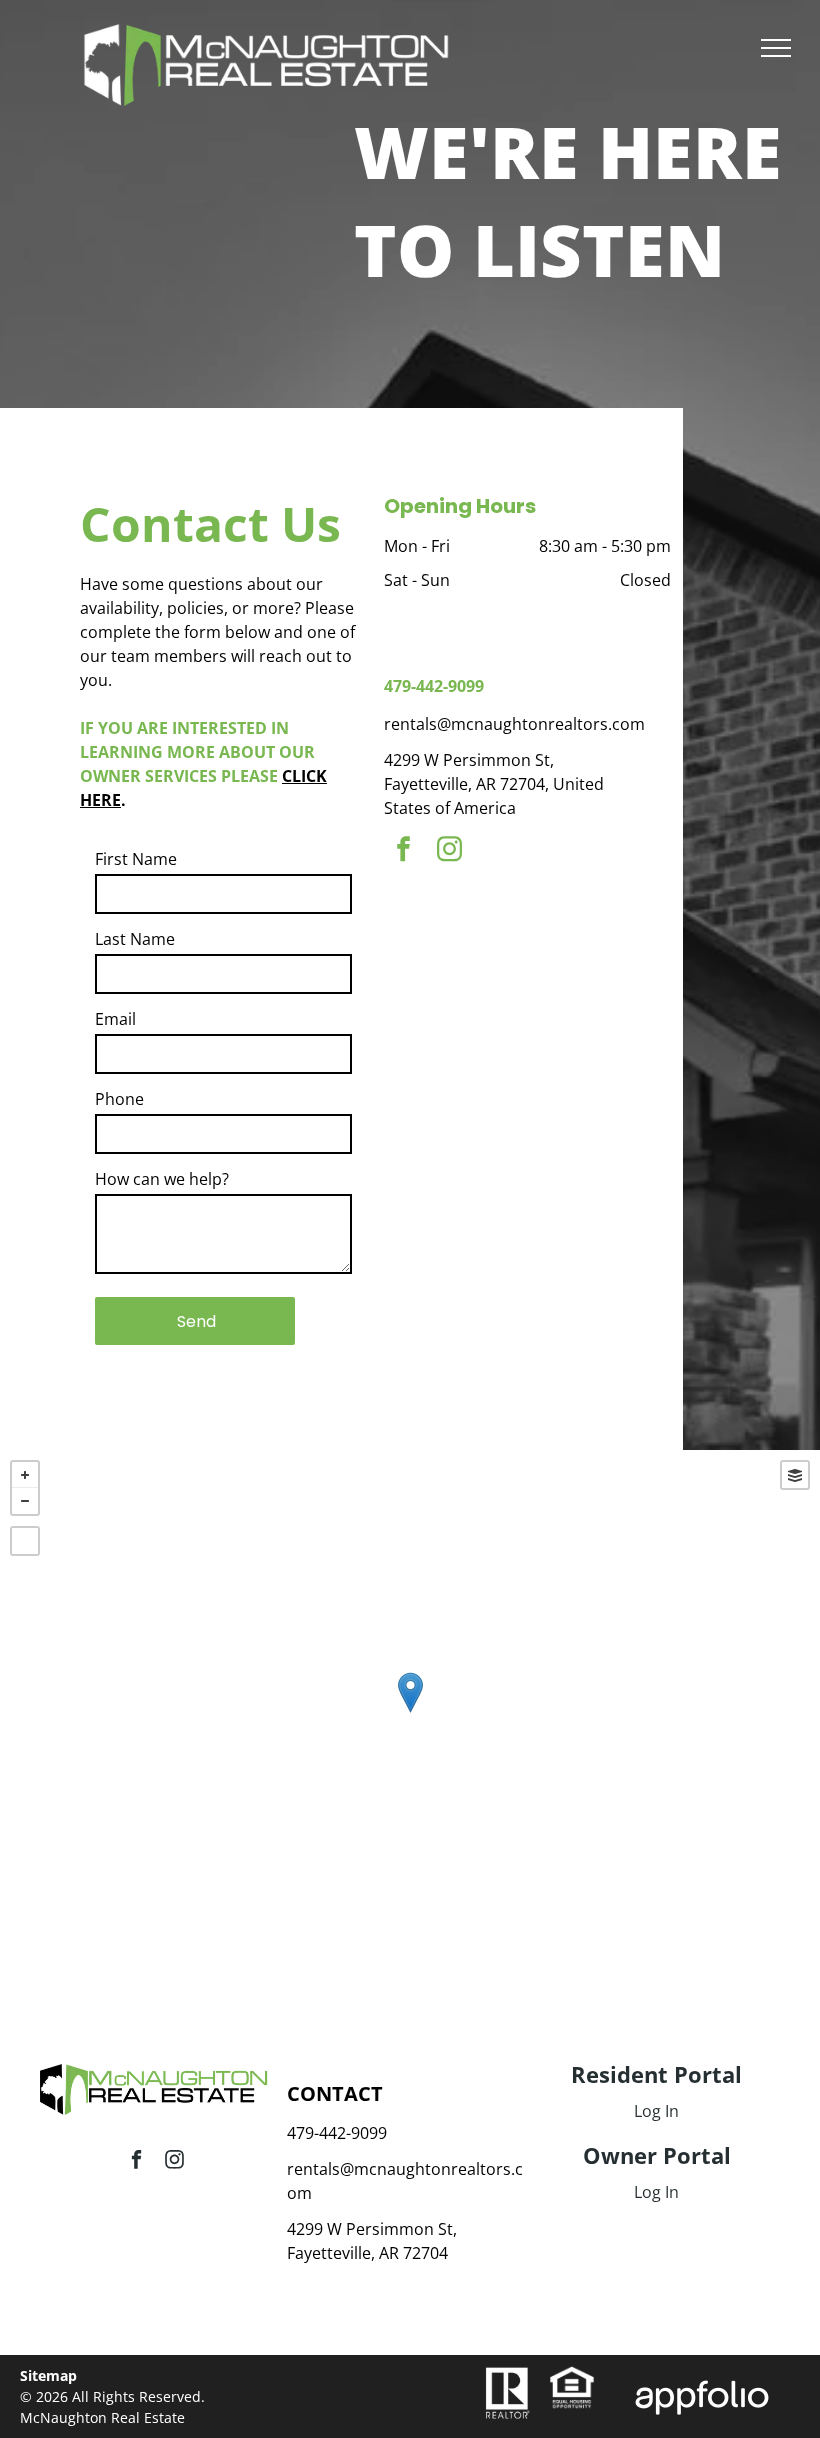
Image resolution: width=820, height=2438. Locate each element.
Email (115, 1019)
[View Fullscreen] (25, 1541)
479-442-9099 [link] (434, 686)
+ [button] (25, 1475)
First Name (136, 859)
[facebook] (403, 851)
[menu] (776, 48)
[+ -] (410, 1713)
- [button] (25, 1501)
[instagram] (449, 851)
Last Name (135, 939)
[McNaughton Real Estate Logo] (268, 36)
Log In (656, 2111)
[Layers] (795, 1475)
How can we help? (162, 1179)
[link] (572, 2377)
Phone (119, 1099)
